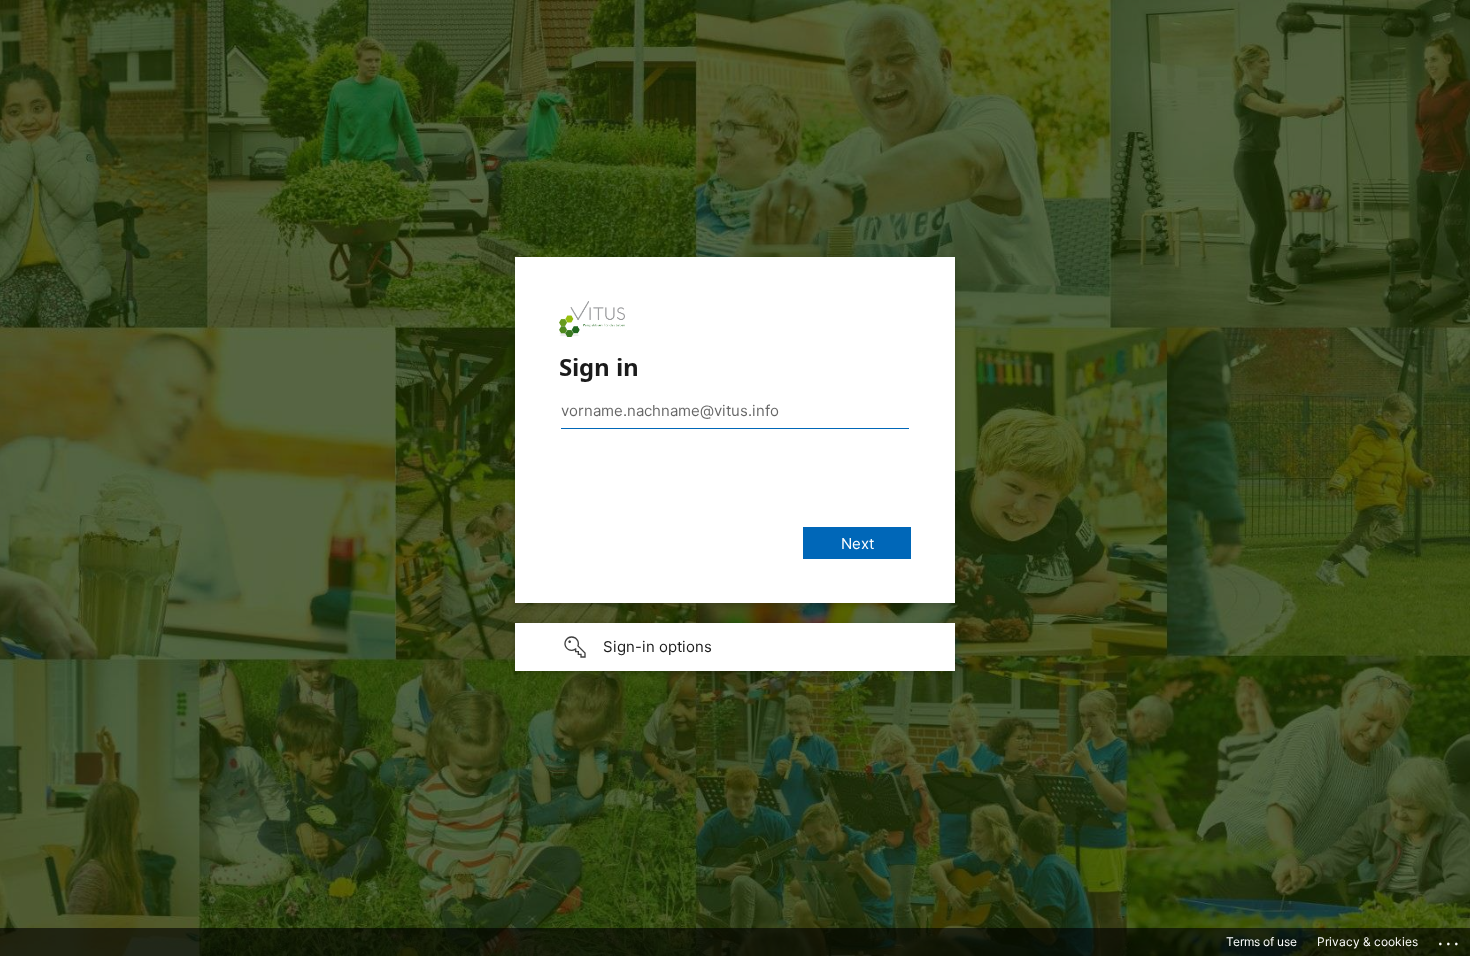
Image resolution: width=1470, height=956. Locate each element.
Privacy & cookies (1367, 941)
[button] (735, 647)
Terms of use (1261, 941)
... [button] (1450, 939)
